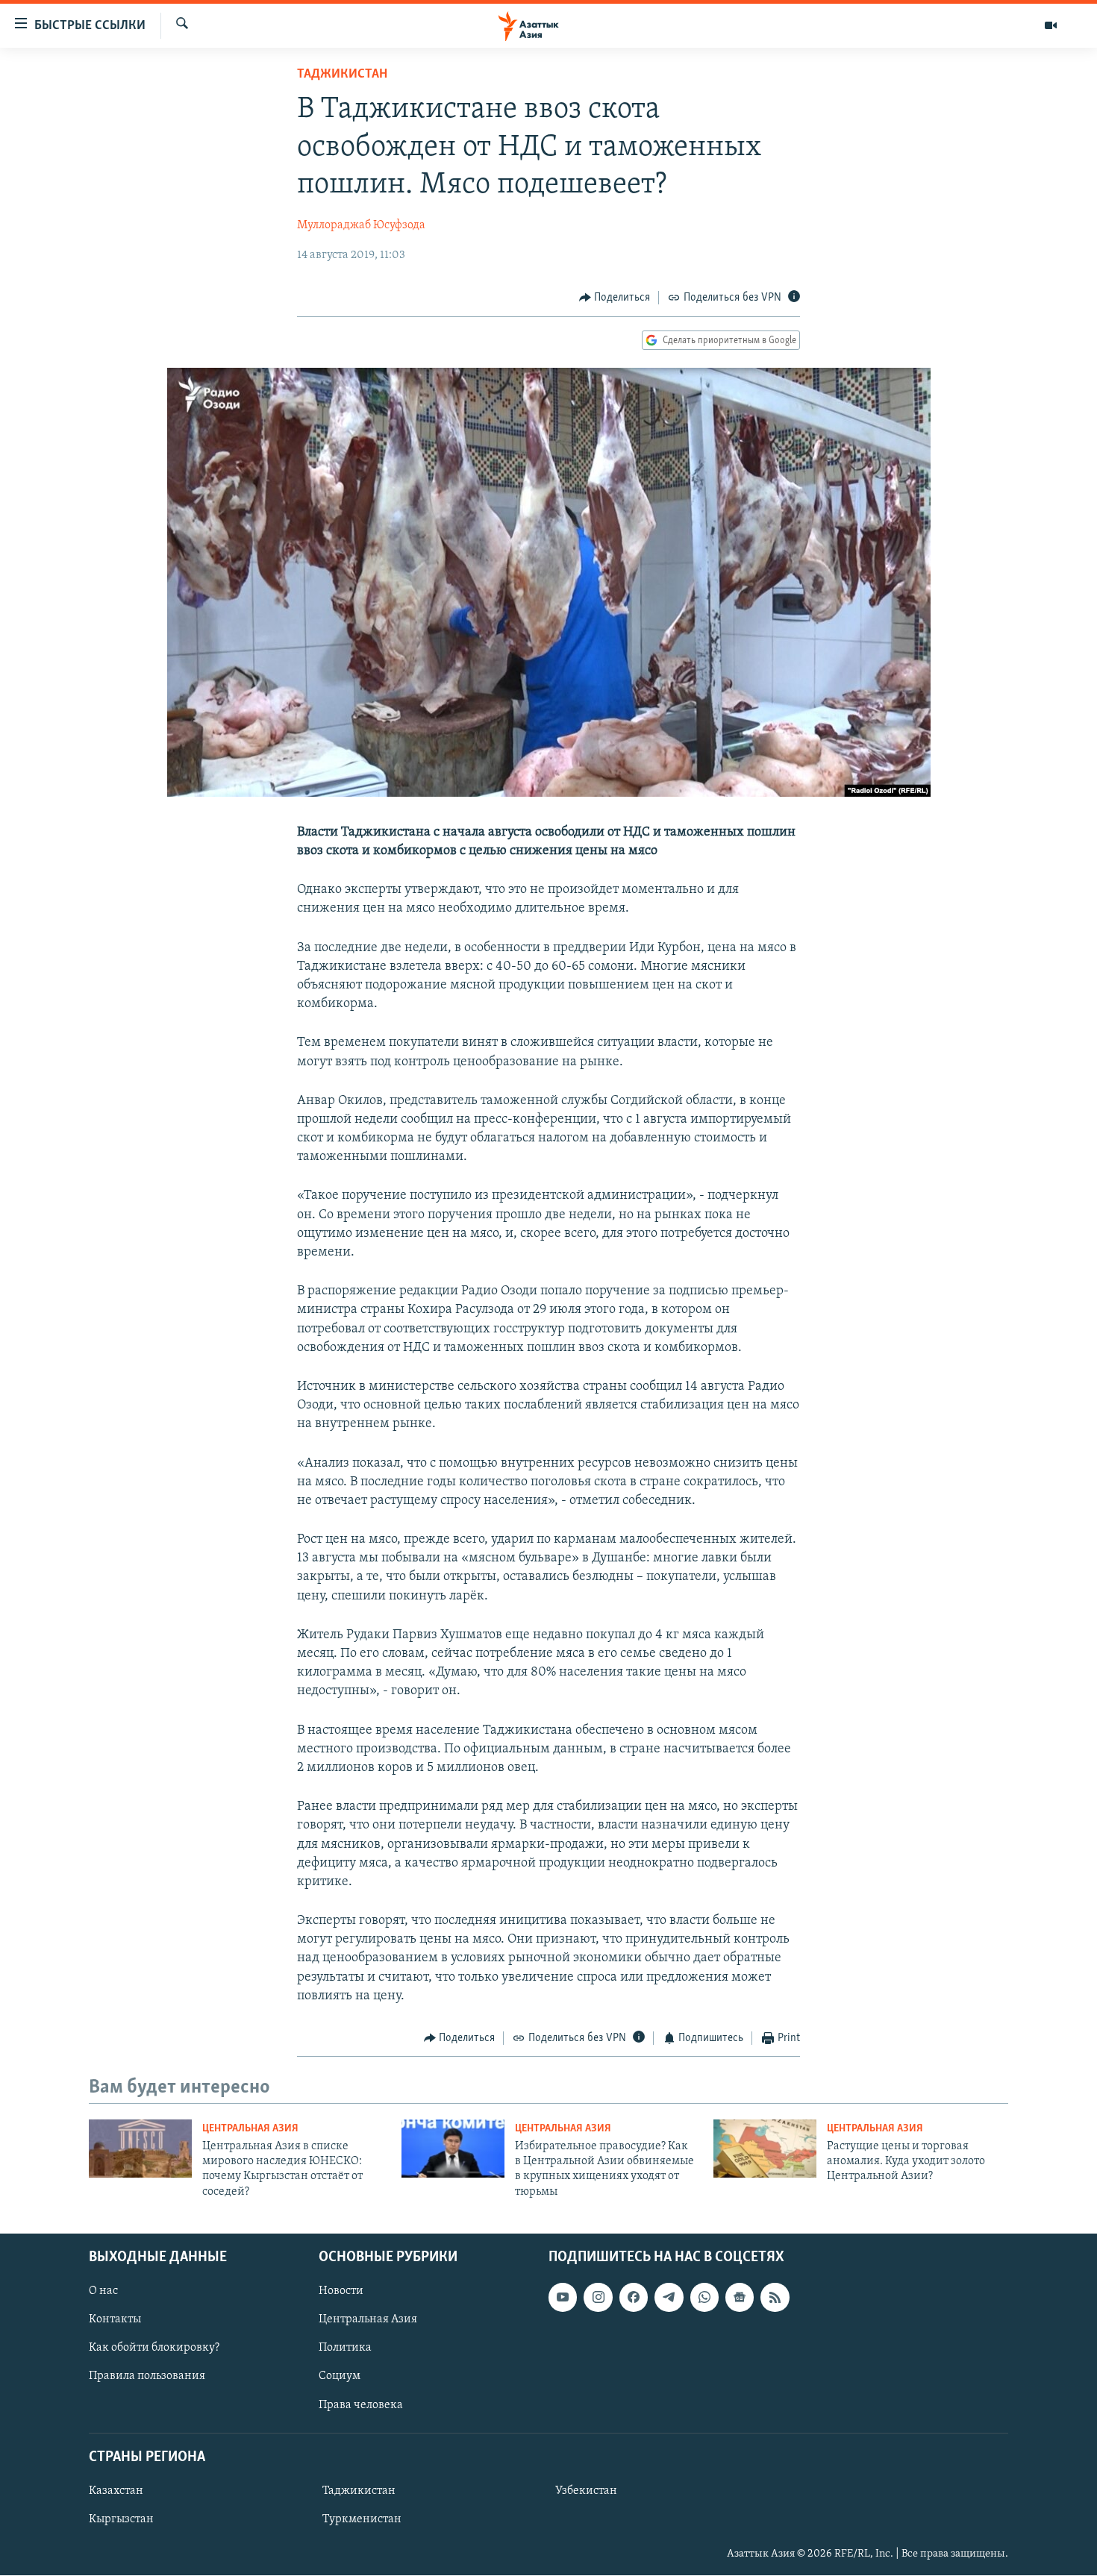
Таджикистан (342, 75)
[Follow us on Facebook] (634, 2298)
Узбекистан (586, 2491)
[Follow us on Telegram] (669, 2298)
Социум (340, 2377)
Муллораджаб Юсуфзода (361, 225)
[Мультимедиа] (1051, 25)
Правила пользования (147, 2377)
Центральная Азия (250, 2129)
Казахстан (116, 2491)
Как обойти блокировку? (154, 2348)
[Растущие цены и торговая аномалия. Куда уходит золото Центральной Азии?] (765, 2149)
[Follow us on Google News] (740, 2298)
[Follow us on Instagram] (598, 2298)
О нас (103, 2292)
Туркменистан (362, 2519)
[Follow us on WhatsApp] (704, 2298)
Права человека (361, 2405)
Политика (345, 2348)
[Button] (615, 298)
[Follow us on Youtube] (563, 2298)
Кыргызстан (121, 2519)
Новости (341, 2292)
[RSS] (775, 2298)
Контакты (115, 2320)
